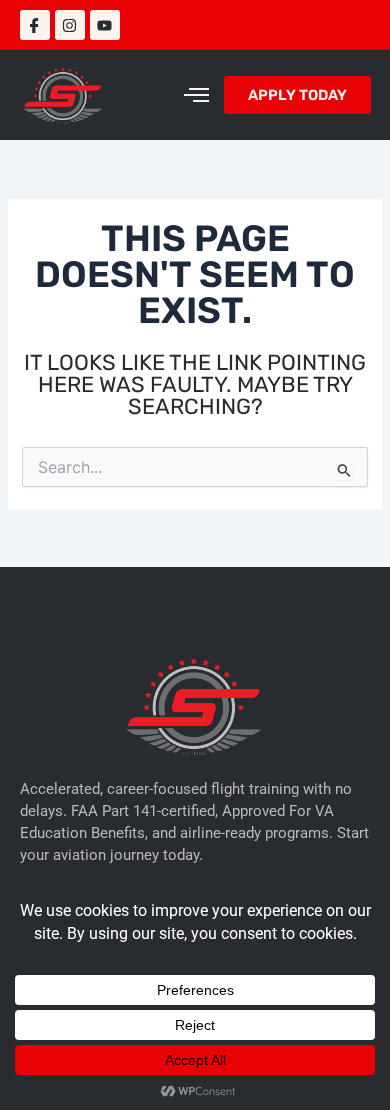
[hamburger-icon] (191, 95)
